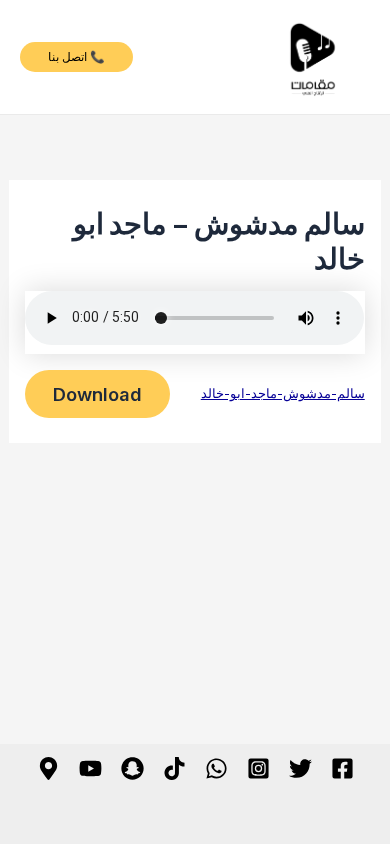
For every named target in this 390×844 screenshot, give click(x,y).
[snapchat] (132, 768)
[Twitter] (300, 768)
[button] (76, 57)
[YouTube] (90, 768)
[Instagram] (258, 768)
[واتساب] (216, 768)
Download (97, 394)
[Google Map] (48, 768)
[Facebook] (342, 768)
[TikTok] (174, 768)
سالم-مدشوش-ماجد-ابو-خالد (283, 393)
